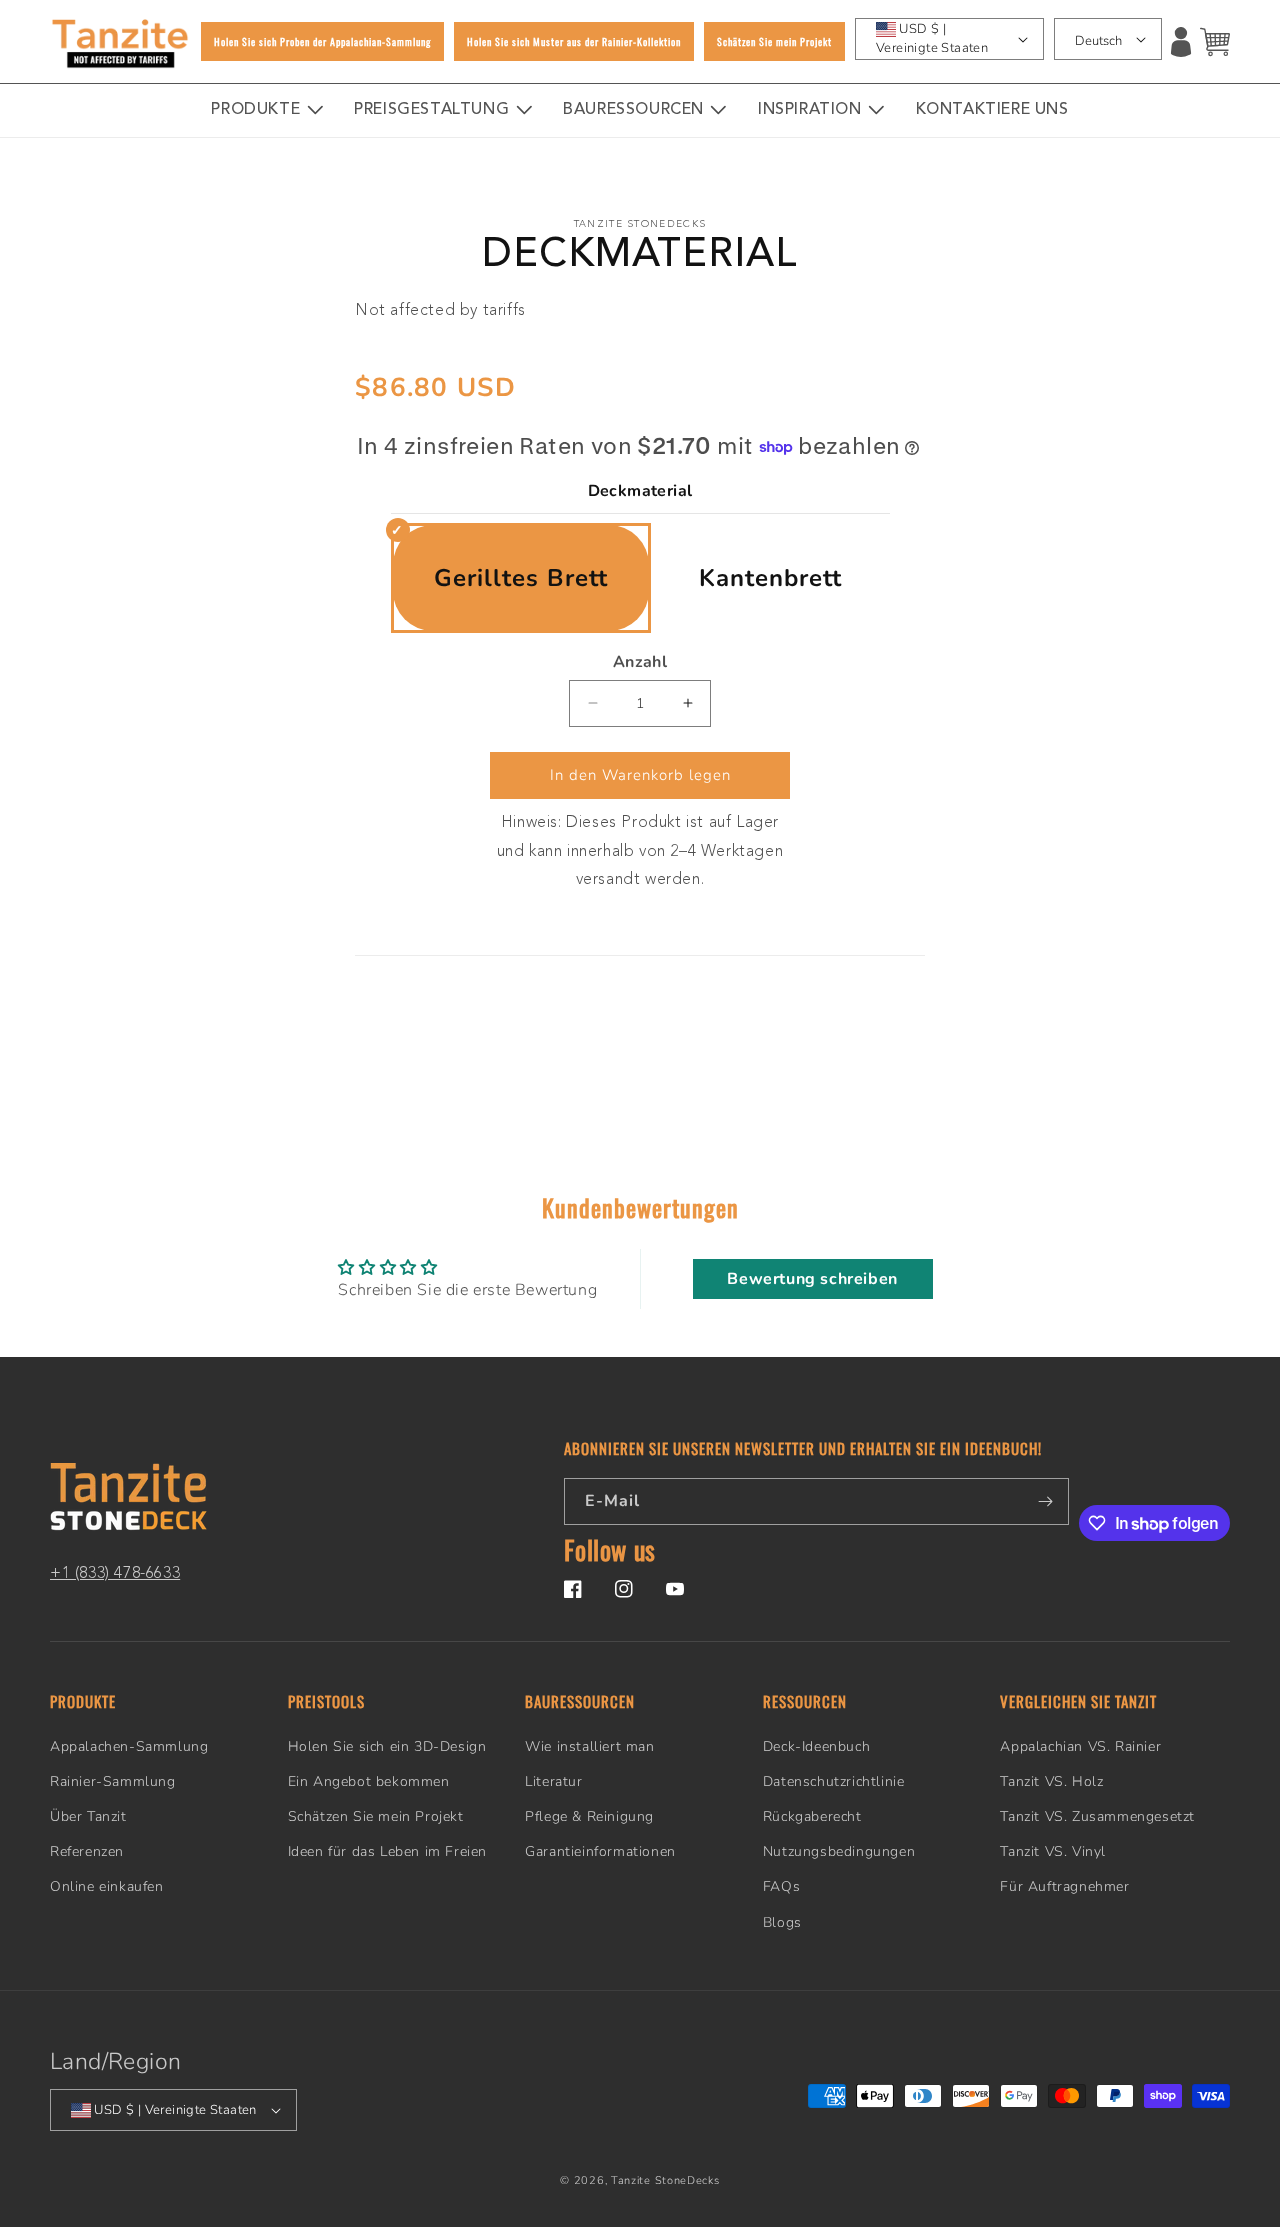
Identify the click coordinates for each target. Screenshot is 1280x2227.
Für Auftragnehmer (1064, 1886)
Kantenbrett (770, 578)
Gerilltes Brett (521, 578)
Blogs (782, 1922)
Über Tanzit (88, 1816)
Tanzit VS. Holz (1051, 1781)
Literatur (553, 1781)
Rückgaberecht (812, 1816)
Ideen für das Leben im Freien (387, 1851)
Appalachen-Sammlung (129, 1746)
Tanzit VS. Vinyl (1053, 1851)
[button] (1215, 42)
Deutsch (1098, 41)
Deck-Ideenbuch (816, 1746)
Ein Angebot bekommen (369, 1781)
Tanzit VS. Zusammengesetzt (1097, 1816)
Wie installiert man (589, 1746)
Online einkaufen (107, 1886)
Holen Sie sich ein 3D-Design (387, 1746)
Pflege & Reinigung (589, 1816)
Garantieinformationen (600, 1851)
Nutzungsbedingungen (839, 1851)
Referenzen (87, 1851)
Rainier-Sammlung (113, 1781)
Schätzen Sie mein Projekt (376, 1816)
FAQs (781, 1886)
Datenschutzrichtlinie (834, 1781)
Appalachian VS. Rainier (1080, 1746)
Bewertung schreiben (812, 1279)
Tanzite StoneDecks (665, 2180)
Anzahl (640, 662)
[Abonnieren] (1046, 1501)
